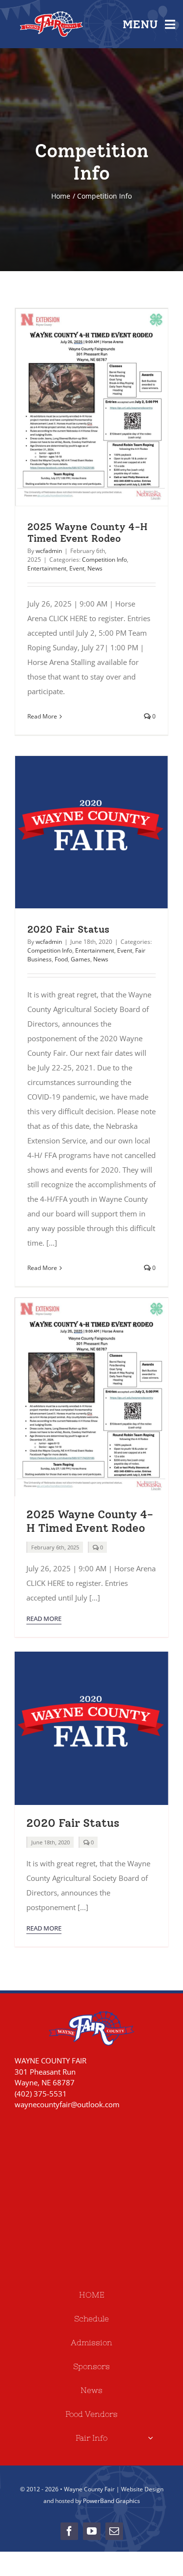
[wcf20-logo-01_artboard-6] (91, 1655)
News (95, 568)
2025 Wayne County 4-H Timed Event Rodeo (74, 407)
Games (81, 959)
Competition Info (104, 560)
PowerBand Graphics (112, 2501)
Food (61, 959)
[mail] (114, 2531)
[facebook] (69, 2531)
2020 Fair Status (74, 832)
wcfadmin (49, 551)
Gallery (109, 407)
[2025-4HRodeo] (91, 1301)
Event (77, 568)
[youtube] (92, 2531)
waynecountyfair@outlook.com (67, 2104)
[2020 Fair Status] (91, 832)
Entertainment (47, 568)
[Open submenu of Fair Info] (150, 2438)
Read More (42, 716)
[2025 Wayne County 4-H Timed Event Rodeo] (91, 407)
